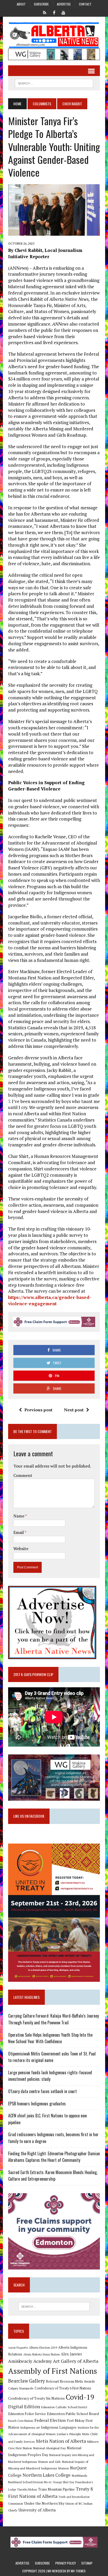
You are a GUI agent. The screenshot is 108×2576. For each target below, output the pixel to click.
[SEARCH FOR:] (54, 83)
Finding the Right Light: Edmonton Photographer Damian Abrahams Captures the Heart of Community (54, 2157)
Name (19, 1516)
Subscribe (41, 4)
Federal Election (50, 2420)
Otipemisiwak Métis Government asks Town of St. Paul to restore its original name (52, 2057)
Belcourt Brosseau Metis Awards (70, 2381)
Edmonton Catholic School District (64, 2407)
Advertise (64, 4)
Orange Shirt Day (63, 2482)
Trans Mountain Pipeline (56, 2489)
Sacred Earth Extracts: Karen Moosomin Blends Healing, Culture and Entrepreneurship (53, 2176)
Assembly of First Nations (53, 2371)
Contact (85, 4)
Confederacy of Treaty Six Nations (36, 2398)
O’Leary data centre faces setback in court (42, 2091)
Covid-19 (80, 2397)
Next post (74, 1410)
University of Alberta (37, 2510)
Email (19, 1532)
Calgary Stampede (21, 2388)
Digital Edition (24, 2406)
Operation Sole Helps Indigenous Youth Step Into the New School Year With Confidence (50, 2038)
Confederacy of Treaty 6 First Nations (63, 2388)
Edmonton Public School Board (73, 2414)
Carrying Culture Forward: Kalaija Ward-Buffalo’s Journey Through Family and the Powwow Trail (53, 2019)
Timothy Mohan (27, 2490)
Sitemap (87, 2563)
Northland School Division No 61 (30, 2482)
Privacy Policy (66, 2563)
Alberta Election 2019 (43, 2347)
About (21, 4)
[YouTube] (63, 12)
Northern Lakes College (47, 2475)
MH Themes (78, 2571)
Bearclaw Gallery (26, 2381)
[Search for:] (54, 2307)
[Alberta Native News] (54, 35)
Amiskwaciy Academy (30, 2361)
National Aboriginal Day (49, 2448)
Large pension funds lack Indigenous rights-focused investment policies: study (50, 2076)
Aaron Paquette (18, 2348)
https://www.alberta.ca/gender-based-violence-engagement (50, 1300)
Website (21, 1549)
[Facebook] (54, 12)
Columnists (42, 104)
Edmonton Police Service (27, 2414)
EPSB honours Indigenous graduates (37, 2104)
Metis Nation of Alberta (61, 2441)
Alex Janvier (71, 2354)
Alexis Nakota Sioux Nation (42, 2354)
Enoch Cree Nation (21, 2421)
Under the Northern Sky (44, 2503)
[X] (45, 12)
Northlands (79, 2475)
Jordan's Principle (69, 2434)
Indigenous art (30, 2427)
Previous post (38, 1410)
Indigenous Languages (59, 2427)
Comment (23, 1475)
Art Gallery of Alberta (76, 2361)
